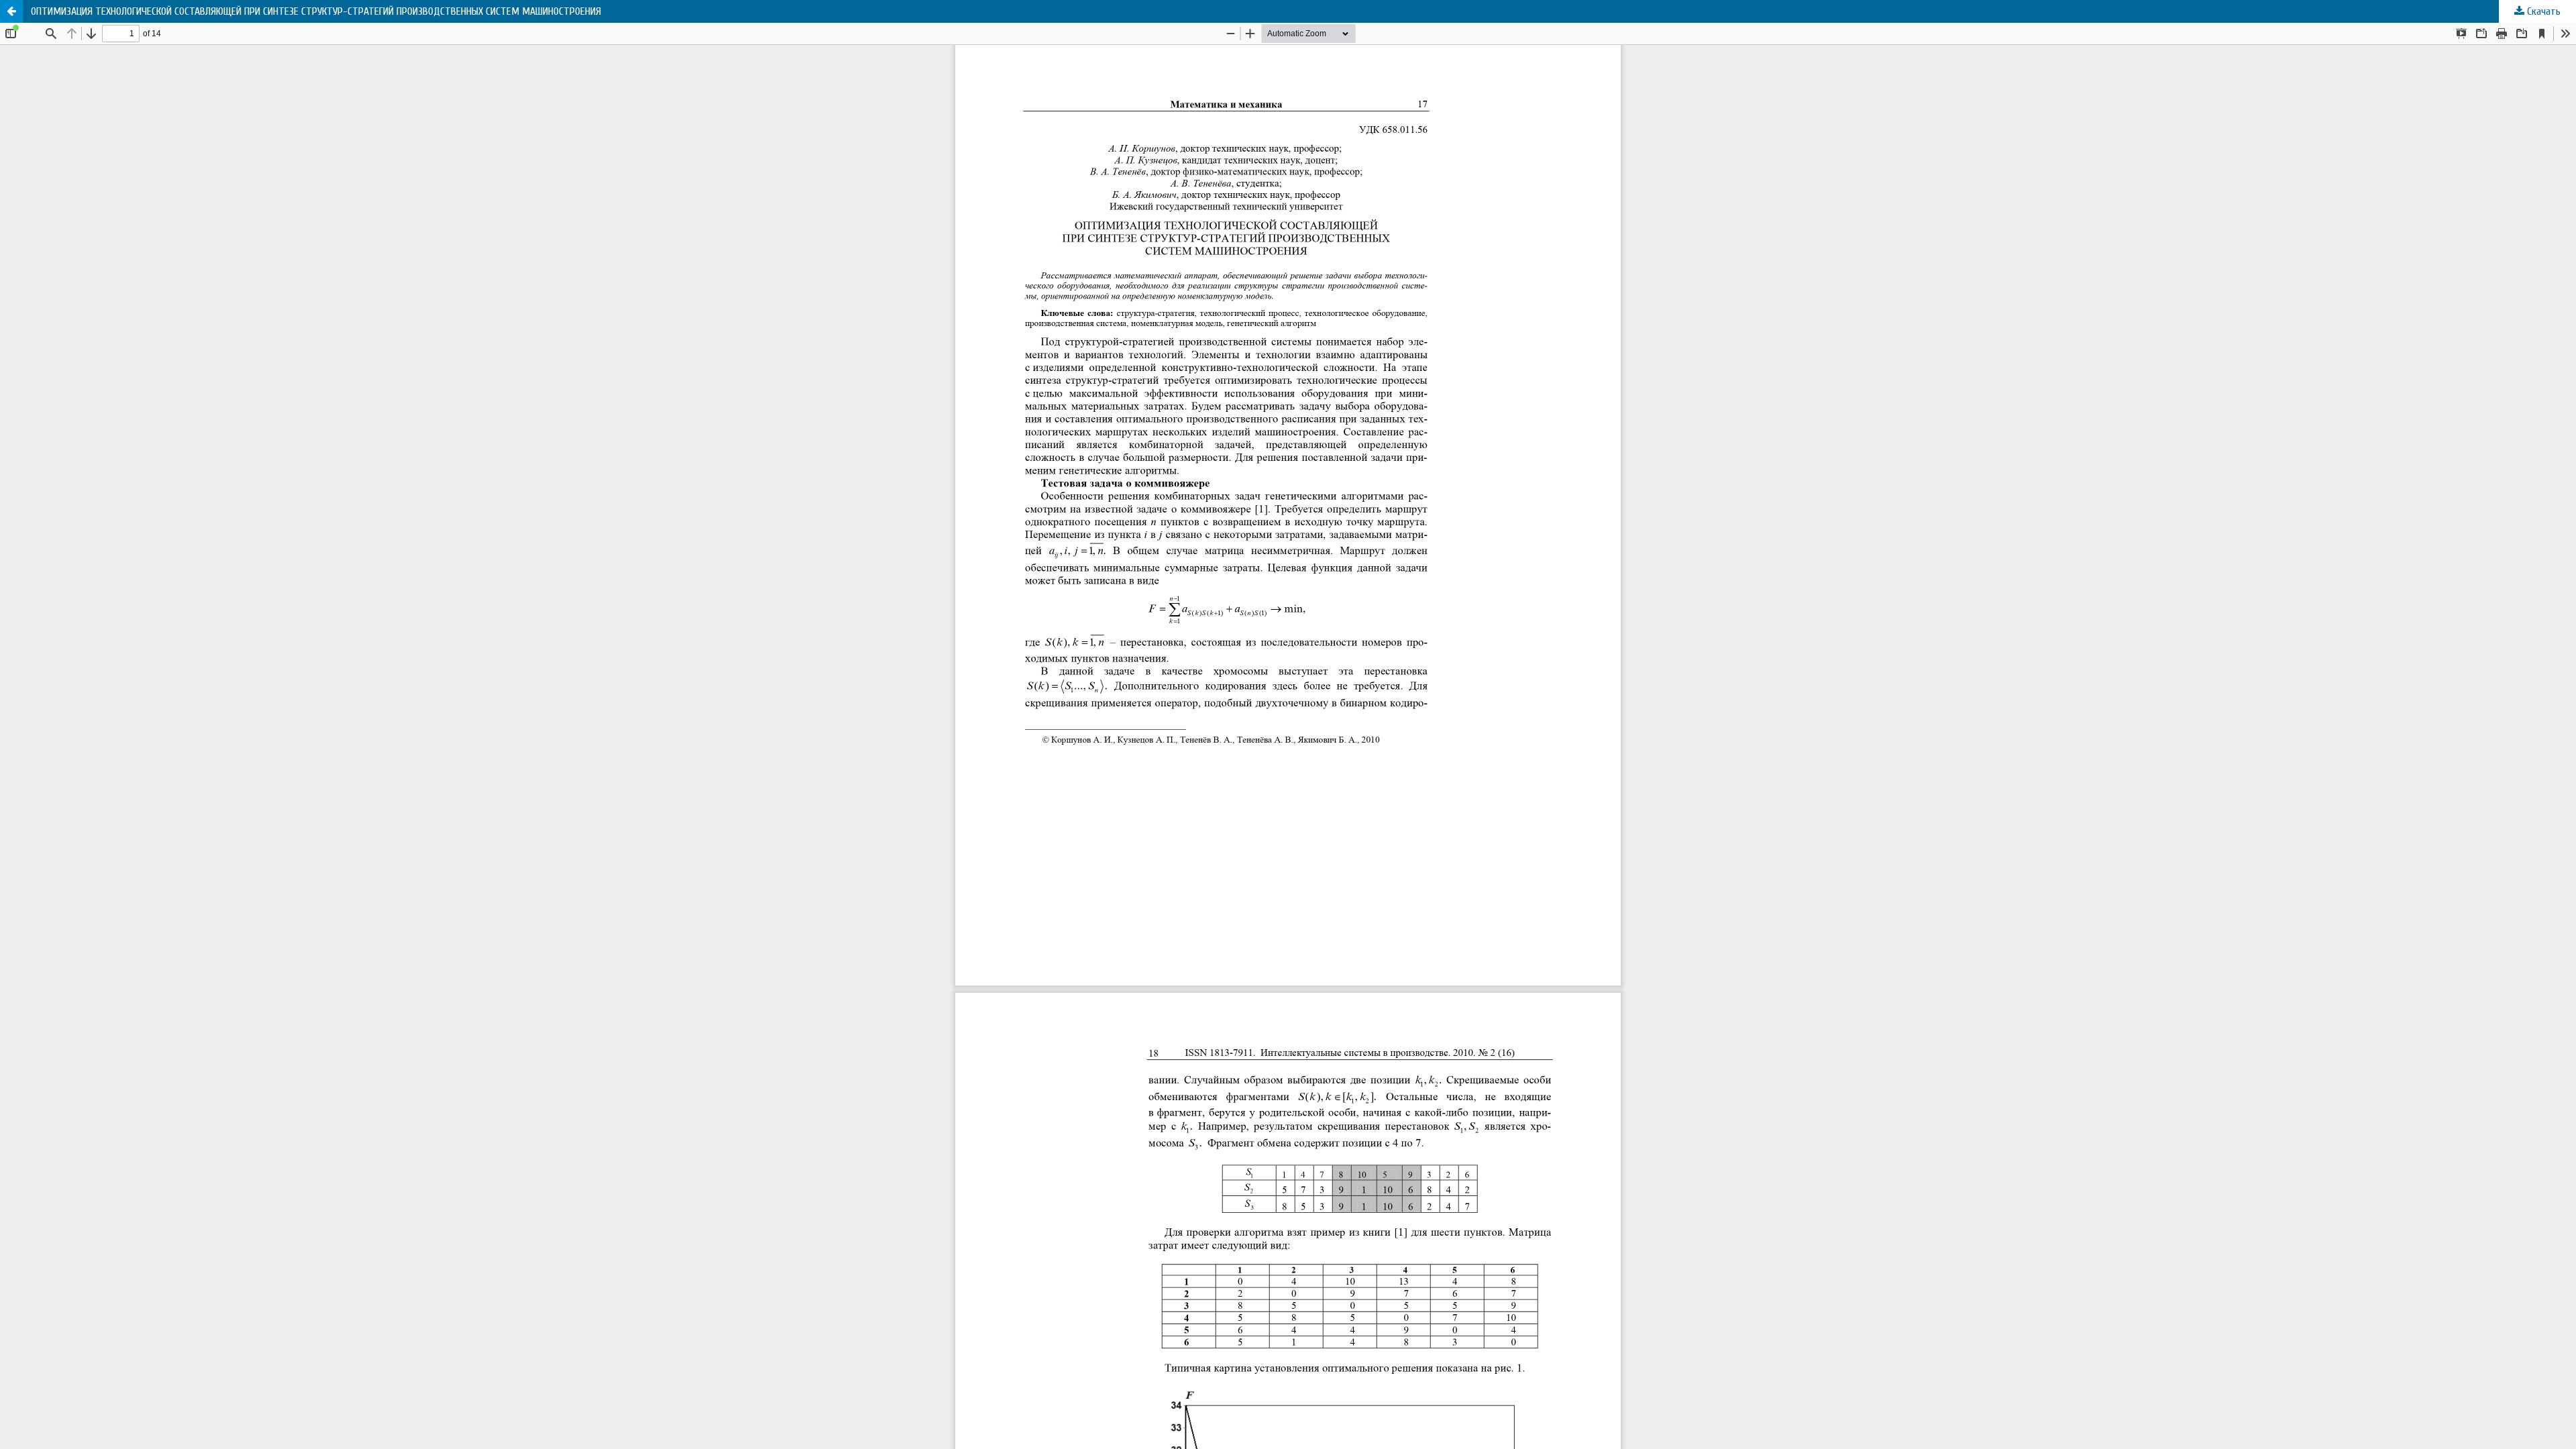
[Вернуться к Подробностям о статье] (11, 11)
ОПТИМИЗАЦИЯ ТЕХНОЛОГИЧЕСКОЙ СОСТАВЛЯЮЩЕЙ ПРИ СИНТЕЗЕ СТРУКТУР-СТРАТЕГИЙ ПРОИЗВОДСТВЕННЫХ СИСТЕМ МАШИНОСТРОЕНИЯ (316, 11)
